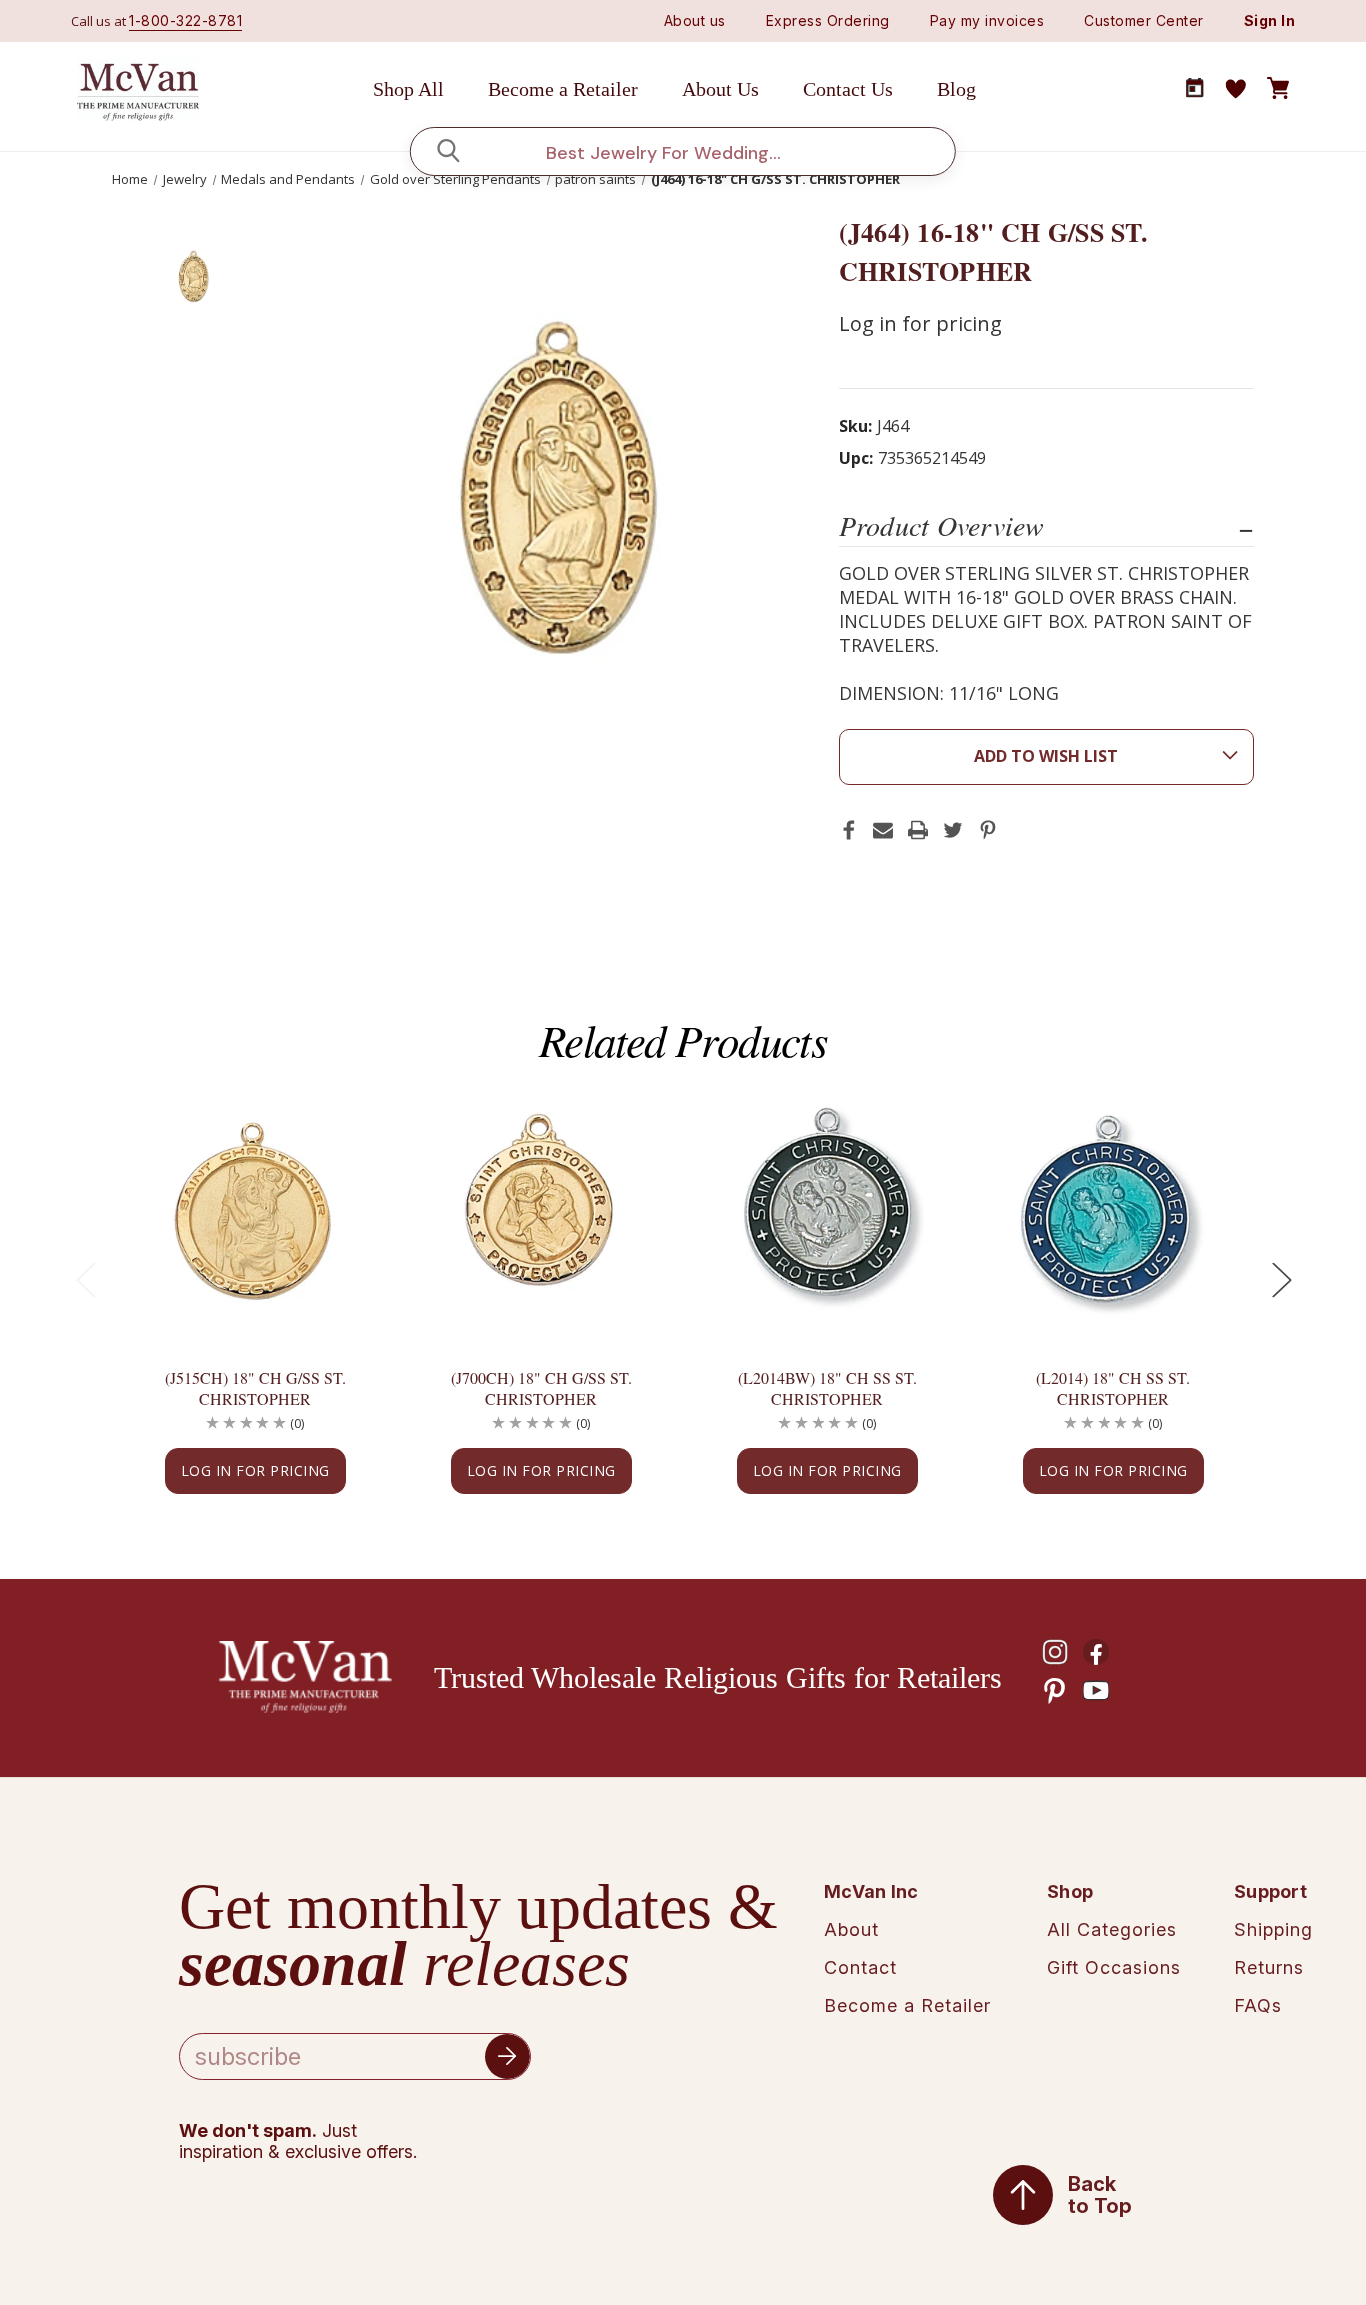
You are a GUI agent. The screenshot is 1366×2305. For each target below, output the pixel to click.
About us (695, 20)
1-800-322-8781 (185, 20)
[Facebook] (849, 830)
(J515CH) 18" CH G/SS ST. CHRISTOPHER (255, 1388)
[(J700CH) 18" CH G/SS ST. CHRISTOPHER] (541, 1213)
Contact (860, 1967)
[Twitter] (953, 830)
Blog (956, 89)
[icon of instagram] (1055, 1652)
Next (1281, 1278)
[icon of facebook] (1096, 1652)
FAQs (1258, 2005)
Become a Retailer (563, 89)
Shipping (1273, 1929)
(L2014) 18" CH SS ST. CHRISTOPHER (1113, 1388)
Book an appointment (1195, 88)
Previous (85, 1278)
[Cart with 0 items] (1278, 89)
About (851, 1929)
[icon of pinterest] (1055, 1691)
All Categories (1112, 1929)
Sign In (1270, 20)
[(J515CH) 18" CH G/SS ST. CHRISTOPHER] (255, 1213)
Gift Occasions (1114, 1967)
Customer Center (1144, 20)
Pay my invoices (987, 20)
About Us (720, 89)
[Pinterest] (988, 830)
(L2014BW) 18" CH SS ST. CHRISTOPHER (827, 1388)
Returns (1269, 1967)
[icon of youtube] (1096, 1691)
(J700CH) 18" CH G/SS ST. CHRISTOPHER (541, 1388)
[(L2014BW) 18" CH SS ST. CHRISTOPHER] (827, 1213)
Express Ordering (828, 20)
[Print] (918, 830)
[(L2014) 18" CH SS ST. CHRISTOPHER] (1113, 1213)
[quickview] (338, 1174)
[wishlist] (1236, 89)
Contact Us (848, 89)
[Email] (883, 830)
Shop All (408, 89)
